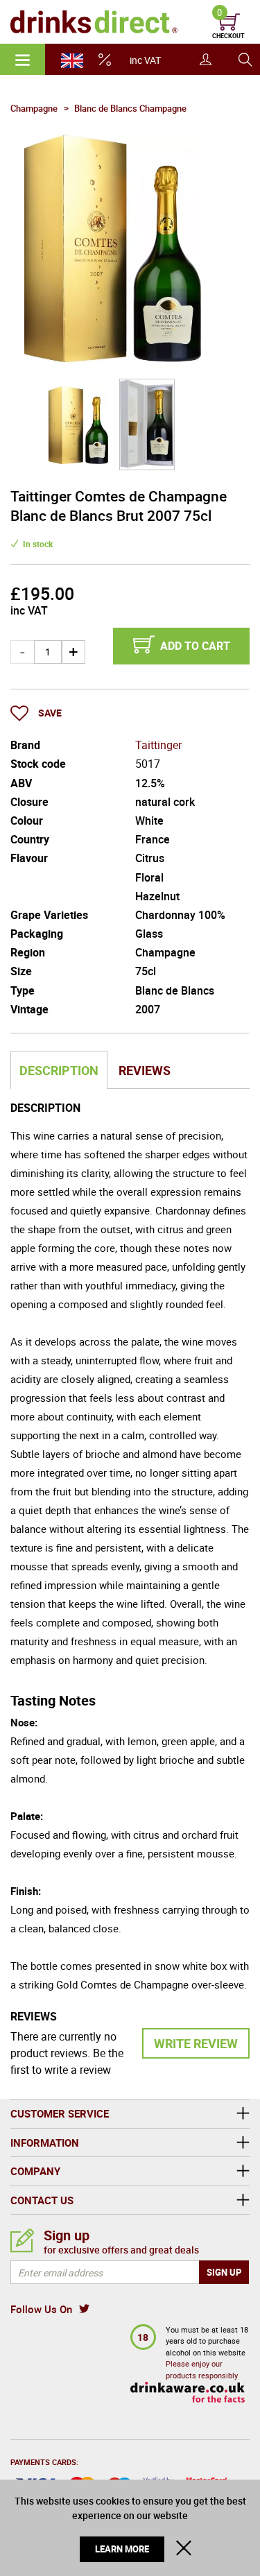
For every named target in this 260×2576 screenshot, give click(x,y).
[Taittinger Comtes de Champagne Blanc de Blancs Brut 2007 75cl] (79, 425)
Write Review (196, 2043)
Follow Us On (41, 2309)
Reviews (145, 1070)
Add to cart (195, 646)
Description (59, 1070)
